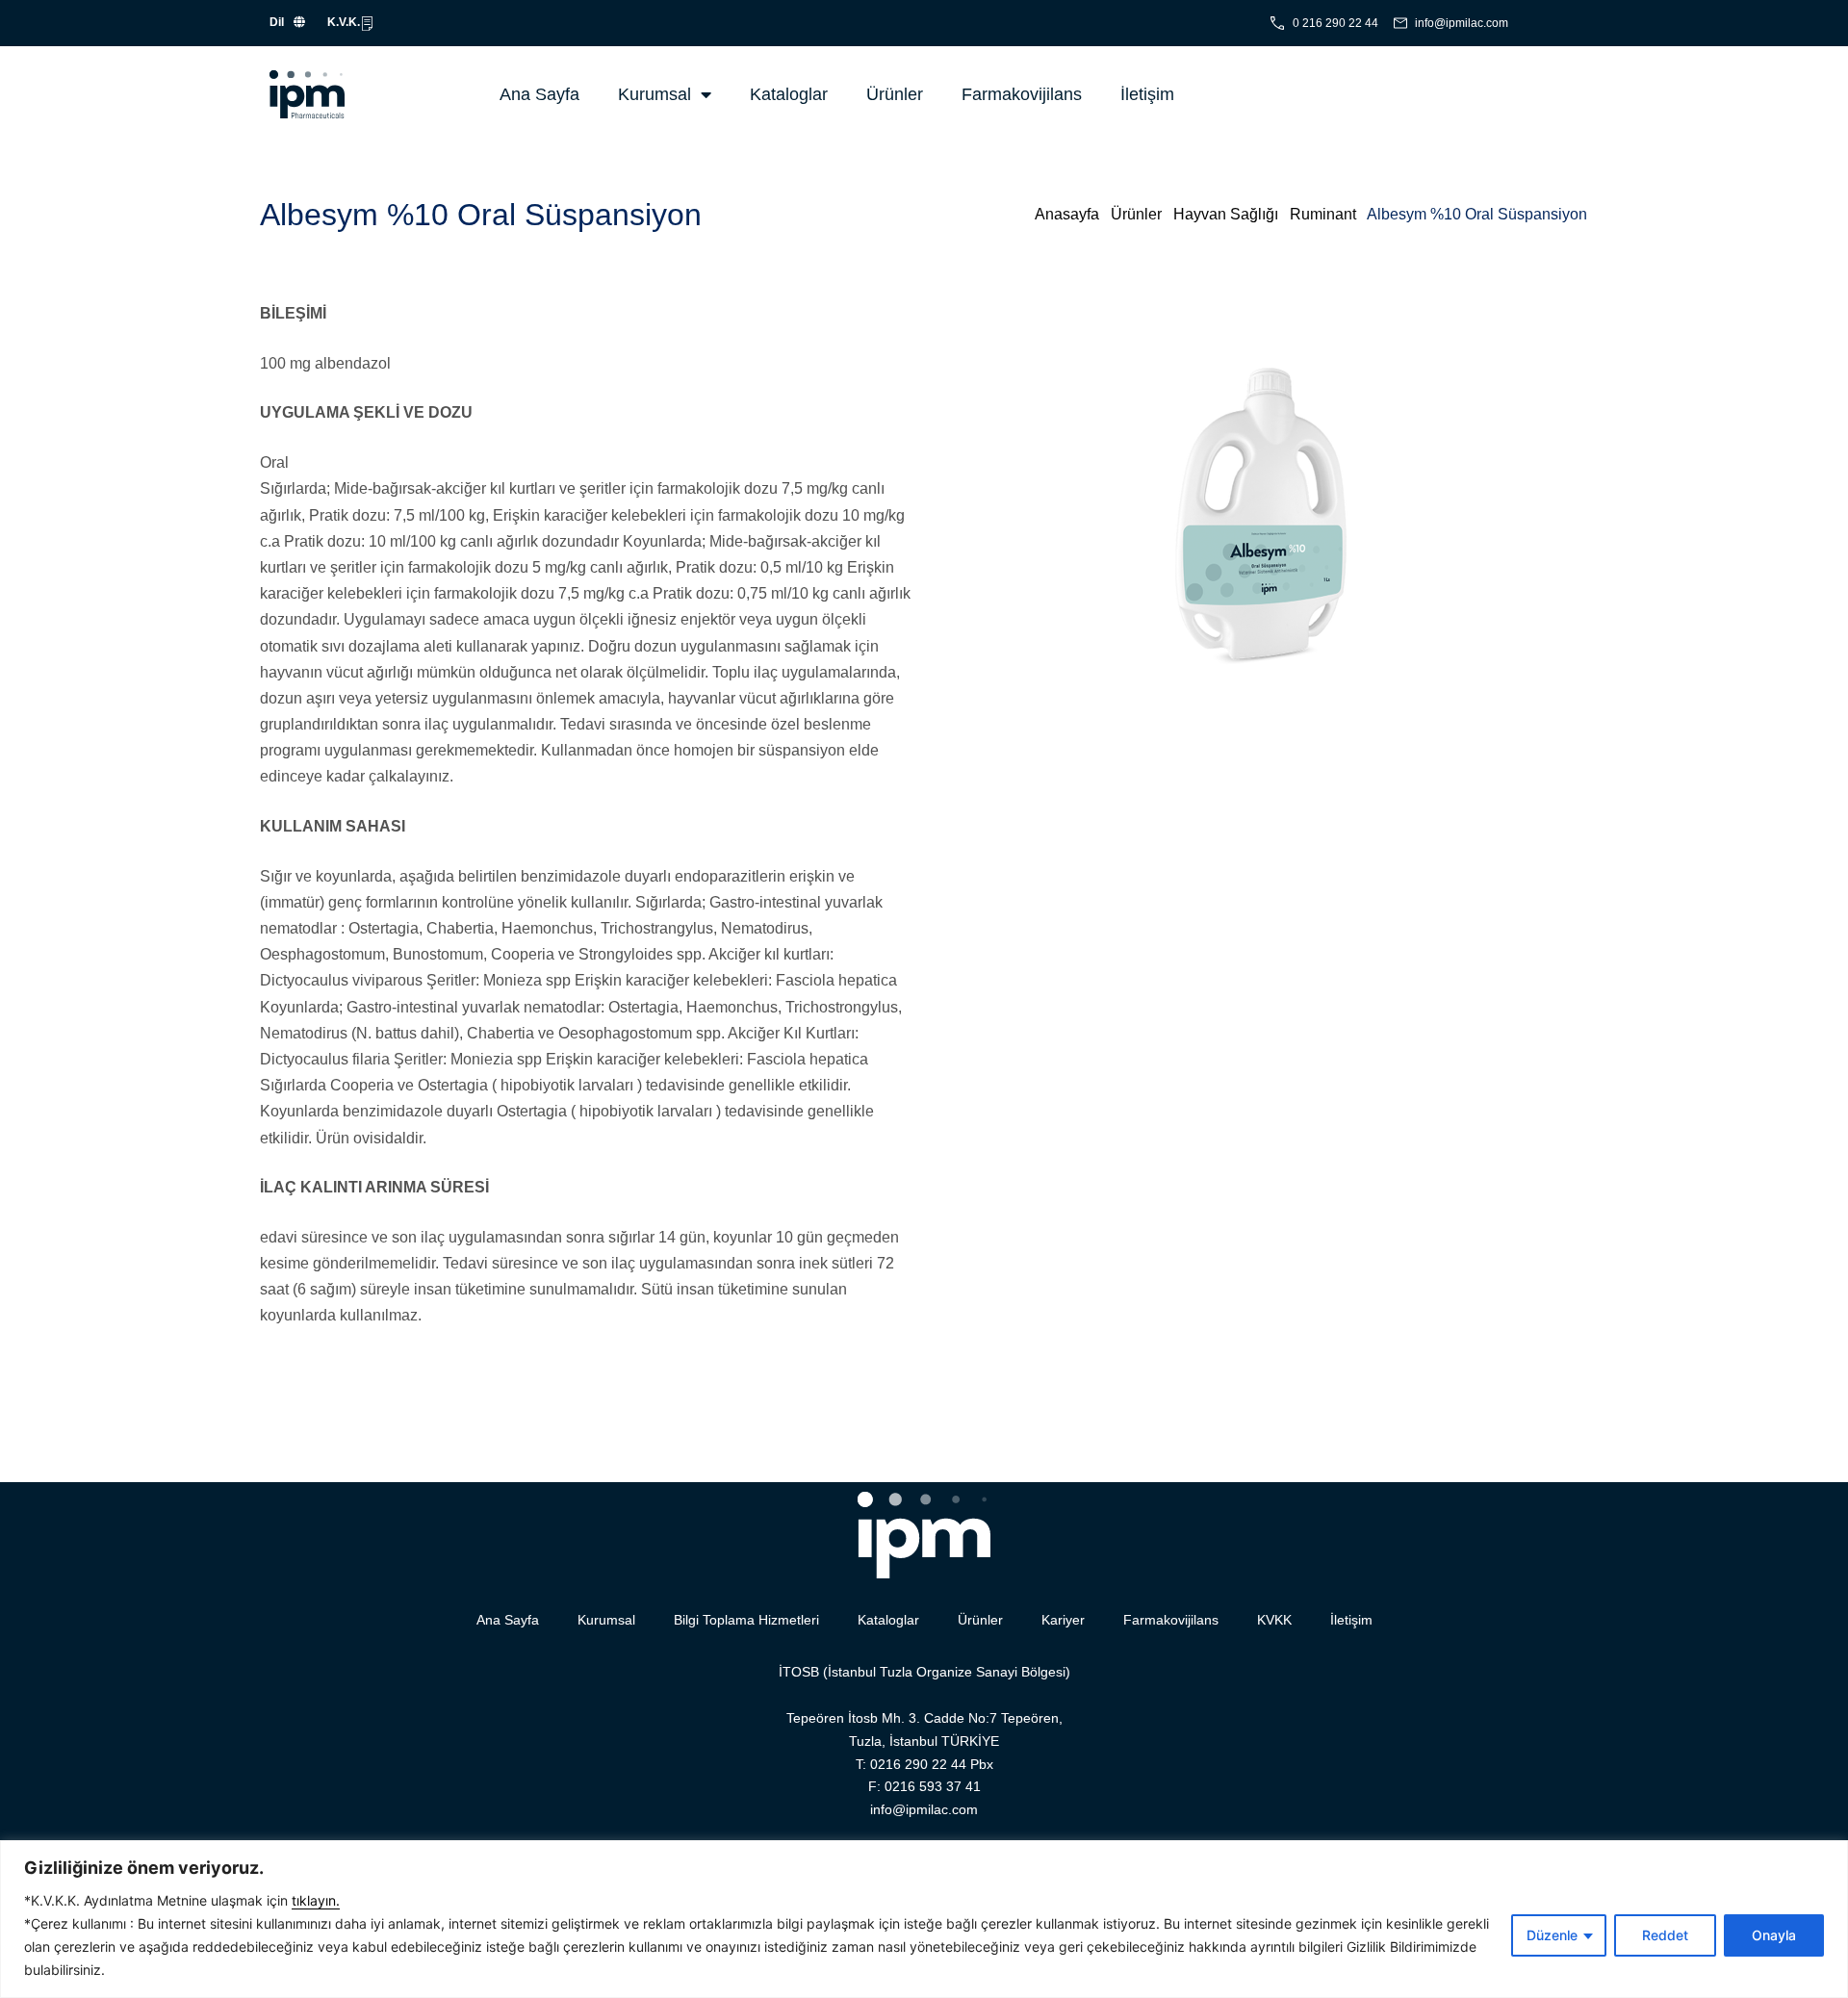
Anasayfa (1067, 214)
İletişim (1147, 94)
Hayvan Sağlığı (1226, 214)
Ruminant (1323, 214)
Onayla (1774, 1935)
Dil (277, 22)
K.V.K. (344, 22)
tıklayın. (316, 1900)
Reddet (1665, 1935)
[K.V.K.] (367, 24)
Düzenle (1552, 1935)
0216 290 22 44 (918, 1764)
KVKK (1274, 1620)
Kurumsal (654, 94)
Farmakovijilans (1022, 94)
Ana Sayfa (539, 94)
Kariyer (1063, 1620)
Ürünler (895, 94)
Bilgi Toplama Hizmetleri (746, 1620)
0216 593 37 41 (933, 1786)
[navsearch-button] (1364, 94)
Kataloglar (789, 94)
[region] (924, 1919)
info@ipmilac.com (924, 1809)
